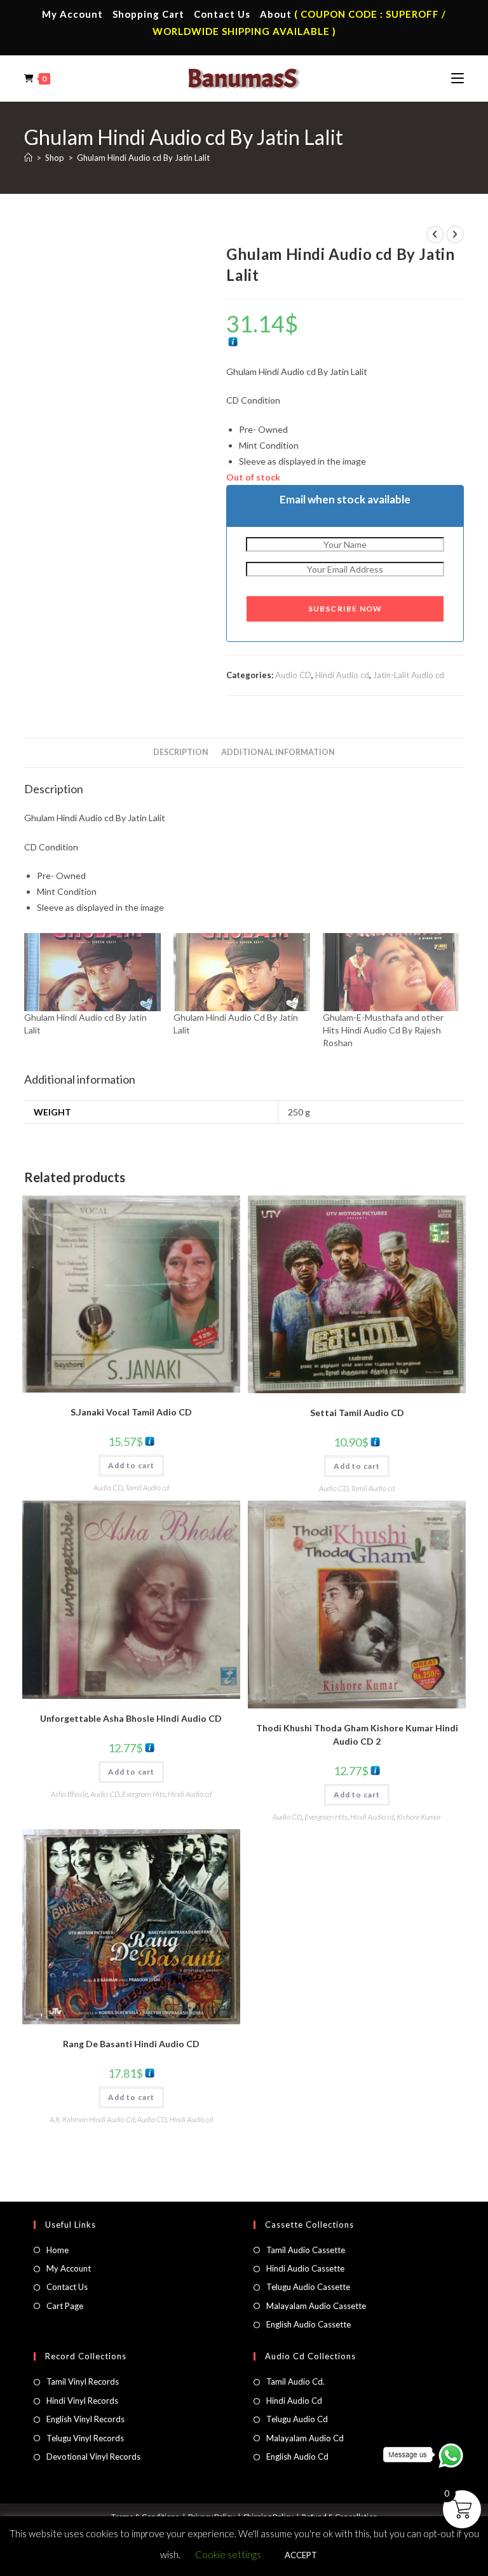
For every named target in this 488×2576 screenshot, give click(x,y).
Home (58, 2250)
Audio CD (293, 675)
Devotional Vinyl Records (93, 2457)
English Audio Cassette (308, 2324)
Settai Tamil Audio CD (357, 1413)
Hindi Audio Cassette (305, 2268)
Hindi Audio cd (342, 675)
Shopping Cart (148, 14)
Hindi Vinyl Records (82, 2401)
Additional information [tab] (278, 752)
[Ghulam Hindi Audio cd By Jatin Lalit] (92, 972)
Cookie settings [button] (228, 2554)
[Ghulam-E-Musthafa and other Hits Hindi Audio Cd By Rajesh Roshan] (391, 972)
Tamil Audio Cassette (306, 2250)
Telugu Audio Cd (297, 2419)
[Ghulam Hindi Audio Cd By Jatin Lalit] (242, 972)
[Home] (28, 158)
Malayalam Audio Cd (305, 2438)
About (276, 14)
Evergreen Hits (144, 1794)
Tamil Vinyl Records (83, 2382)
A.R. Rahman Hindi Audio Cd (92, 2119)
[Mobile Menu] (457, 78)
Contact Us (222, 14)
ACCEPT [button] (301, 2555)
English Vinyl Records (85, 2419)
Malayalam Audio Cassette (316, 2306)
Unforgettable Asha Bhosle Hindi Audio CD (131, 1718)
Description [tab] (181, 752)
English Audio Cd (297, 2457)
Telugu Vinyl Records (85, 2438)
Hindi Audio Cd (294, 2401)
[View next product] (455, 235)
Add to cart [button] (131, 1465)
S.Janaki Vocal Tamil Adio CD (131, 1412)
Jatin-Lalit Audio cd (409, 675)
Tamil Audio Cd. (295, 2382)
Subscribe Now (345, 609)
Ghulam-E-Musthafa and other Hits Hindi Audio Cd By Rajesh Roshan (383, 1030)
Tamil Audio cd (147, 1488)
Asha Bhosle (69, 1794)
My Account (72, 14)
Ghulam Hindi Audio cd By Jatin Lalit (143, 158)
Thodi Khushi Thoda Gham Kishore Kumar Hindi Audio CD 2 (357, 1734)
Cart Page (65, 2306)
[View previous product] (435, 235)
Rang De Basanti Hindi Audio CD (131, 2044)
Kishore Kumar (419, 1817)
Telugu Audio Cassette (308, 2287)
